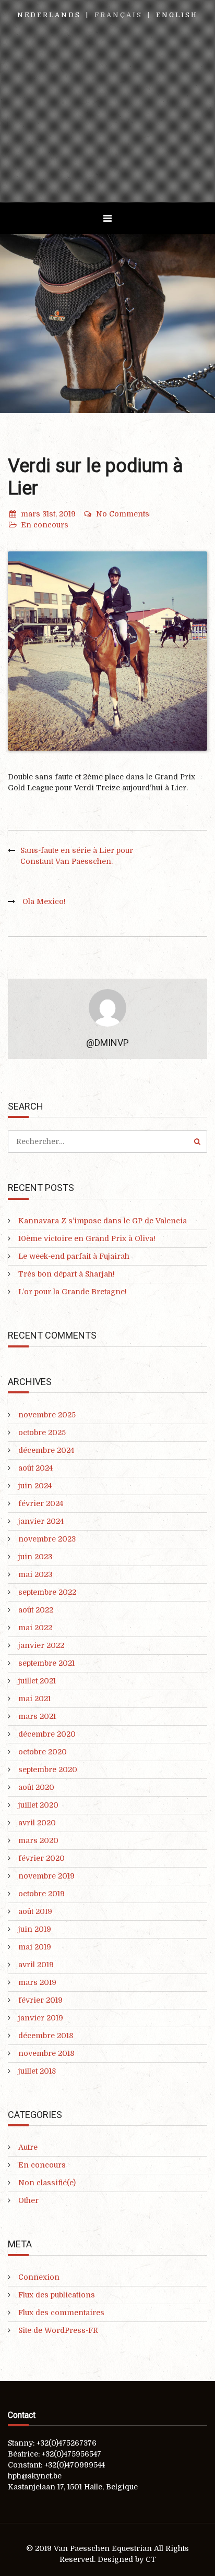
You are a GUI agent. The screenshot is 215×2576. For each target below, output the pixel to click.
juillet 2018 (37, 2071)
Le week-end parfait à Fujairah (74, 1256)
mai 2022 (35, 1628)
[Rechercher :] (107, 1141)
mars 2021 (37, 1716)
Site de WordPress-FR (58, 2330)
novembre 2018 (46, 2053)
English (177, 15)
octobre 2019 (41, 1894)
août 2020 (36, 1787)
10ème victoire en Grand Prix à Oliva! (87, 1238)
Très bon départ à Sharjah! (67, 1274)
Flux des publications (57, 2295)
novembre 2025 (47, 1415)
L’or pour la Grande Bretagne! (73, 1292)
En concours (45, 525)
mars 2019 (37, 1982)
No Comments (123, 514)
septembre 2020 (48, 1770)
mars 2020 (38, 1840)
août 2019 (35, 1911)
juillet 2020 (38, 1805)
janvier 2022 (41, 1645)
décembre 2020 (47, 1734)
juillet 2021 (37, 1681)
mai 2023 (35, 1574)
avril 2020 (37, 1823)
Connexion (39, 2277)
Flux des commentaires (61, 2313)
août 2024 (35, 1468)
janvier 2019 (41, 2018)
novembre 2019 (46, 1876)
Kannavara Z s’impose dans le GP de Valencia (103, 1221)
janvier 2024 (41, 1521)
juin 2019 (35, 1929)
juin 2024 (35, 1486)
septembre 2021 (46, 1663)
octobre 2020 (43, 1752)
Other (28, 2200)
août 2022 (36, 1610)
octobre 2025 (42, 1433)
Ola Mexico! (44, 901)
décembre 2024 (46, 1450)
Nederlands (49, 15)
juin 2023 (35, 1557)
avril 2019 (36, 1965)
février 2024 (41, 1503)
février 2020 (41, 1858)
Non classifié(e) (47, 2183)
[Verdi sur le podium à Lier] (107, 651)
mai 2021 (34, 1699)
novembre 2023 (47, 1539)
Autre (28, 2147)
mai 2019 (35, 1947)
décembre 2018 (46, 2036)
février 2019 (40, 2000)
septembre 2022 (47, 1592)
